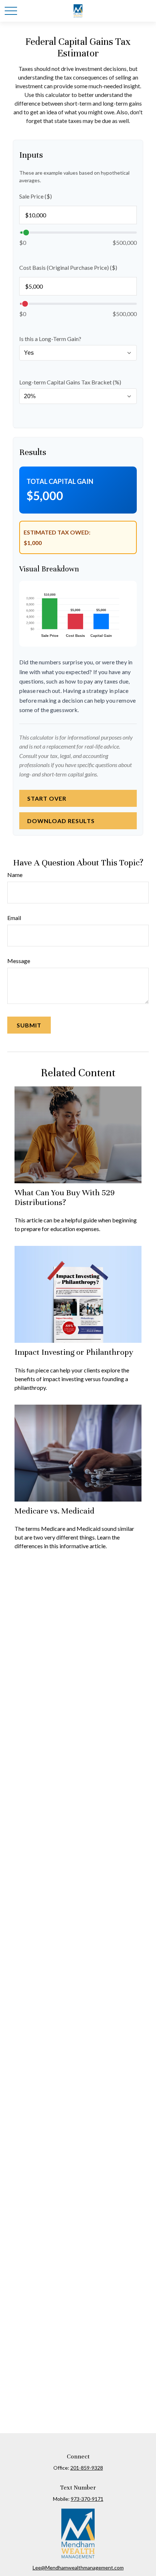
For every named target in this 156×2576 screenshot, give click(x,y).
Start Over (47, 798)
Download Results (61, 821)
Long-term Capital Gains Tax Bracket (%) (70, 382)
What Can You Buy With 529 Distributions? (65, 1197)
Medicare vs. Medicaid (54, 1511)
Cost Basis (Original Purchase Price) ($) (68, 267)
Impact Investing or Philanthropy (74, 1352)
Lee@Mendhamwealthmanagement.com (78, 2568)
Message (19, 961)
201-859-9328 (87, 2468)
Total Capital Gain (60, 481)
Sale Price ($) (36, 196)
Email (14, 918)
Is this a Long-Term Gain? (50, 339)
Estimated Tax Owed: (57, 532)
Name (15, 875)
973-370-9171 (87, 2499)
